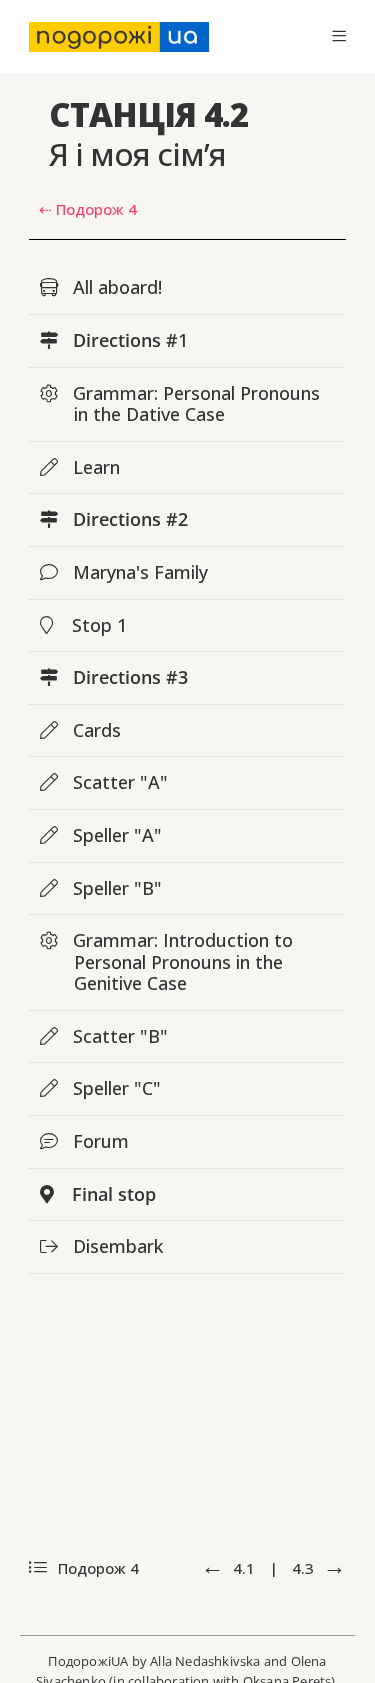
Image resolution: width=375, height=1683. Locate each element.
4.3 (305, 1568)
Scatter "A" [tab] (118, 782)
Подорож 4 (96, 1568)
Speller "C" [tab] (114, 1088)
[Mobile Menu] (339, 36)
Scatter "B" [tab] (118, 1036)
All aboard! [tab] (115, 287)
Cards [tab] (94, 730)
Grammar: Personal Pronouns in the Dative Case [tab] (194, 404)
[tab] (188, 520)
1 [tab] (130, 340)
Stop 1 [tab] (97, 625)
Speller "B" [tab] (115, 888)
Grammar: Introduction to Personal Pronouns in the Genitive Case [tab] (180, 961)
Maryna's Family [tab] (138, 572)
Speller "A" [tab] (115, 835)
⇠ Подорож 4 (88, 209)
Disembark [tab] (115, 1246)
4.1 (244, 1568)
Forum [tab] (98, 1141)
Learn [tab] (94, 467)
